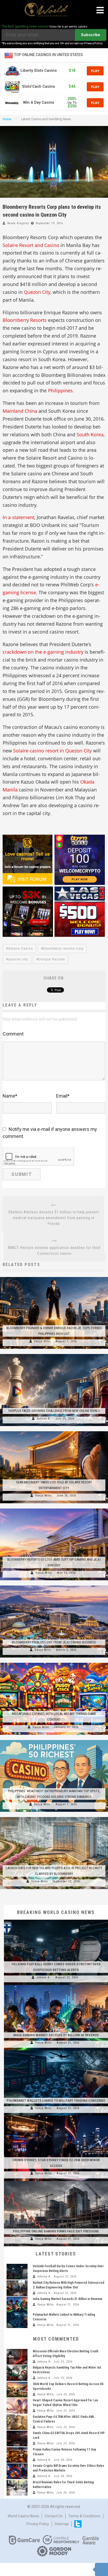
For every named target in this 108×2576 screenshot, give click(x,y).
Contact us (54, 2516)
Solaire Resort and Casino (31, 245)
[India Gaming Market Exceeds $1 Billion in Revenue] (56, 1985)
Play (95, 71)
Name (10, 1096)
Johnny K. (44, 1419)
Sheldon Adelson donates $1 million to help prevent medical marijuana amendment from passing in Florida (54, 1218)
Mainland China (20, 411)
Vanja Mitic (42, 1341)
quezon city (18, 959)
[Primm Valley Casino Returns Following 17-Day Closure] (17, 2455)
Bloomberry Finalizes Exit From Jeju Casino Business (54, 1642)
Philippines (60, 390)
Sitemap (62, 2524)
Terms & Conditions (84, 2516)
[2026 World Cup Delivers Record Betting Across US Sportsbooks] (17, 2390)
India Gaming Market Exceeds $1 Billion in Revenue (56, 2035)
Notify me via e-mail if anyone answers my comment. (50, 1133)
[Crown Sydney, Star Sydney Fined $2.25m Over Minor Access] (56, 2116)
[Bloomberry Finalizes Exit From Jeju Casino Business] (54, 1586)
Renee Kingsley (18, 223)
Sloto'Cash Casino (39, 87)
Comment (13, 1034)
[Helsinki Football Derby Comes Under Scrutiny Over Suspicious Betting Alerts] (56, 1920)
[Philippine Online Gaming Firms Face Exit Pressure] (56, 2181)
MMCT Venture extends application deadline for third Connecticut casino (54, 1251)
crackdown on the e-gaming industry (43, 652)
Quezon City (37, 292)
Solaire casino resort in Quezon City (52, 751)
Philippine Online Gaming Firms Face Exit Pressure (56, 2231)
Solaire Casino (20, 949)
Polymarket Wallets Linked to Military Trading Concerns (56, 2101)
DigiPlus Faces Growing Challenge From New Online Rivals (54, 1411)
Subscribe (91, 35)
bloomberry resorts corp (63, 949)
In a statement (18, 517)
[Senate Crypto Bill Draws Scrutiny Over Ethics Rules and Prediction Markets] (17, 2471)
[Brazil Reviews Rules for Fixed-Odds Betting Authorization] (17, 2488)
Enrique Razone (52, 959)
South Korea (90, 434)
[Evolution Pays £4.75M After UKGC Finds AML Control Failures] (17, 2422)
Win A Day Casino (39, 103)
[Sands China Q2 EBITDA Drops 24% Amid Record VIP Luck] (17, 2439)
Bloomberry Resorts (25, 320)
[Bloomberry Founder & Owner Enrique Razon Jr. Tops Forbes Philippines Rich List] (54, 1277)
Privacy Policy (38, 2524)
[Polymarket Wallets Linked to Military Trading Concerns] (56, 2050)
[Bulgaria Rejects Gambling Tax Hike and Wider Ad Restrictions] (17, 2373)
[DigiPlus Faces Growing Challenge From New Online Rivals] (54, 1354)
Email (63, 1096)
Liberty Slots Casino (39, 71)
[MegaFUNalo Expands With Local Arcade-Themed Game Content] (54, 1663)
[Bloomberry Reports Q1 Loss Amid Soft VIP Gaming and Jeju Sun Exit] (54, 1509)
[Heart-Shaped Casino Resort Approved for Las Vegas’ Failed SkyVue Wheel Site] (17, 2406)
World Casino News (23, 2516)
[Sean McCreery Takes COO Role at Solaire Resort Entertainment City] (54, 1431)
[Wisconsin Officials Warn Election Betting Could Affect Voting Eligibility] (17, 2357)
